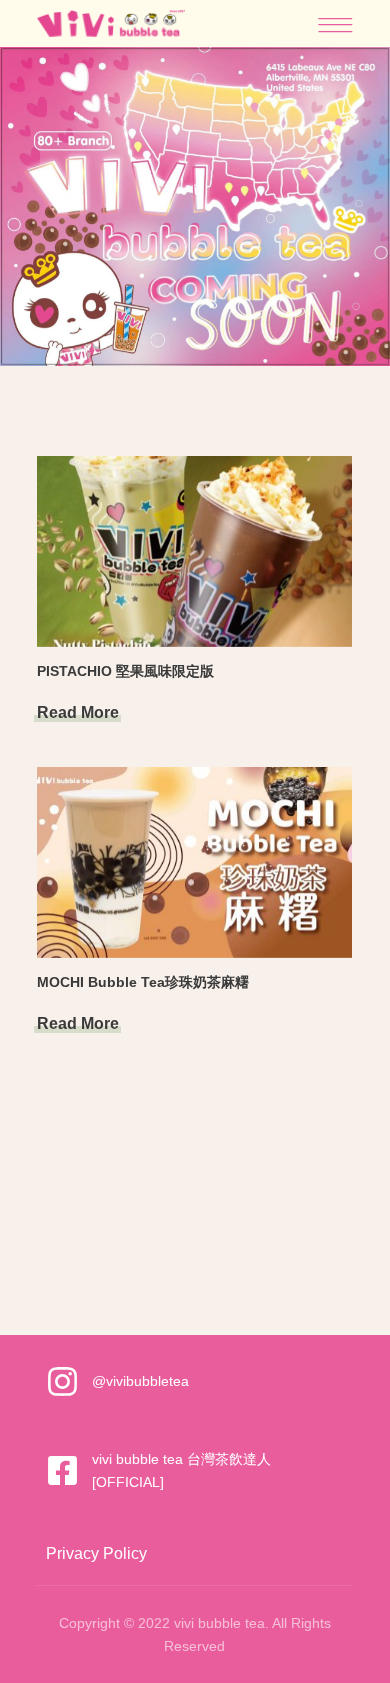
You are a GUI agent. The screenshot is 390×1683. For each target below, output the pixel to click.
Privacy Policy (96, 1553)
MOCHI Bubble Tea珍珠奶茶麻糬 (143, 982)
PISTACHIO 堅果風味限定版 (125, 671)
